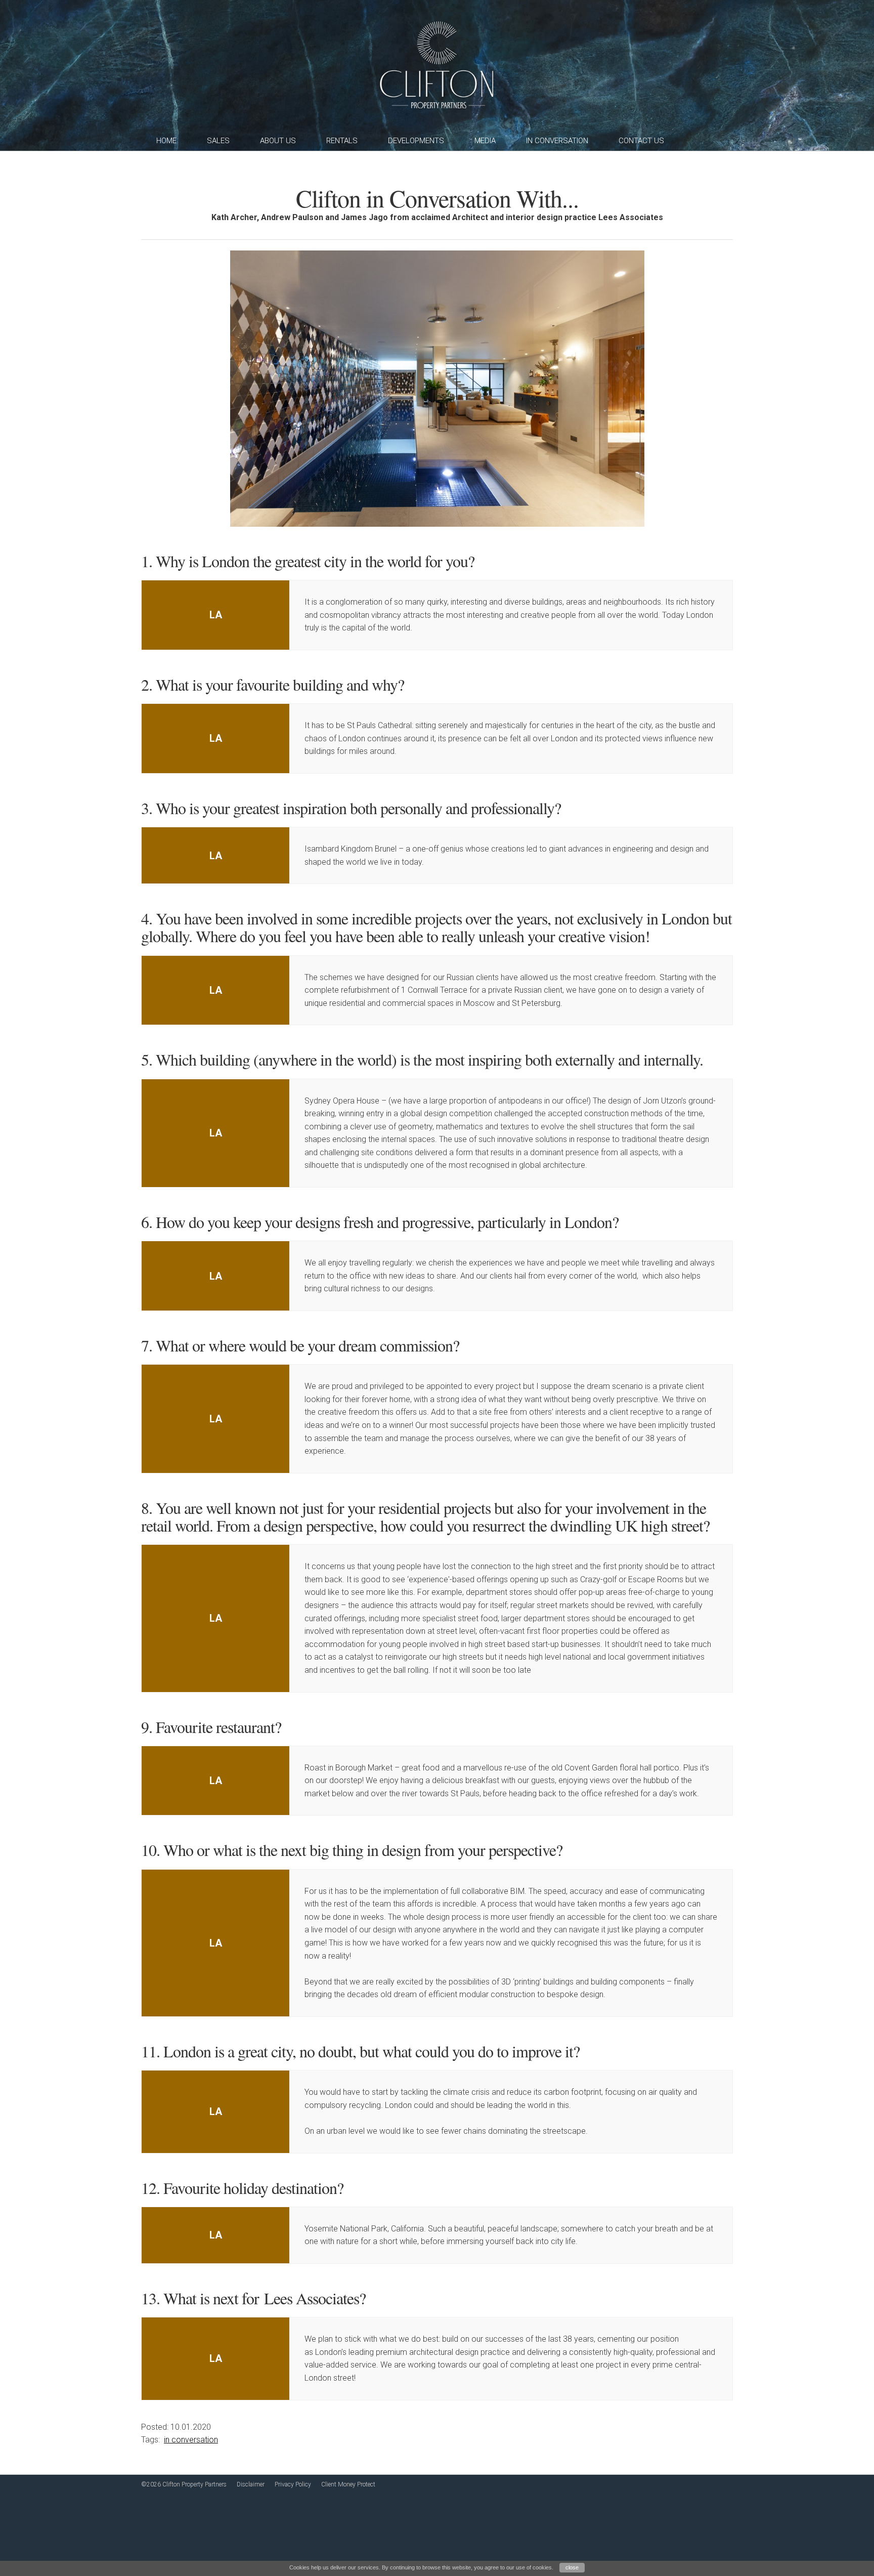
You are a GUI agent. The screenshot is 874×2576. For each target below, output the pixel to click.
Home (166, 141)
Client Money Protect (348, 2484)
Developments (416, 141)
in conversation (191, 2440)
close (572, 2567)
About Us (278, 141)
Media (485, 141)
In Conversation (557, 141)
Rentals (342, 141)
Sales (218, 141)
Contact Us (641, 141)
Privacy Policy (293, 2484)
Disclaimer (251, 2484)
